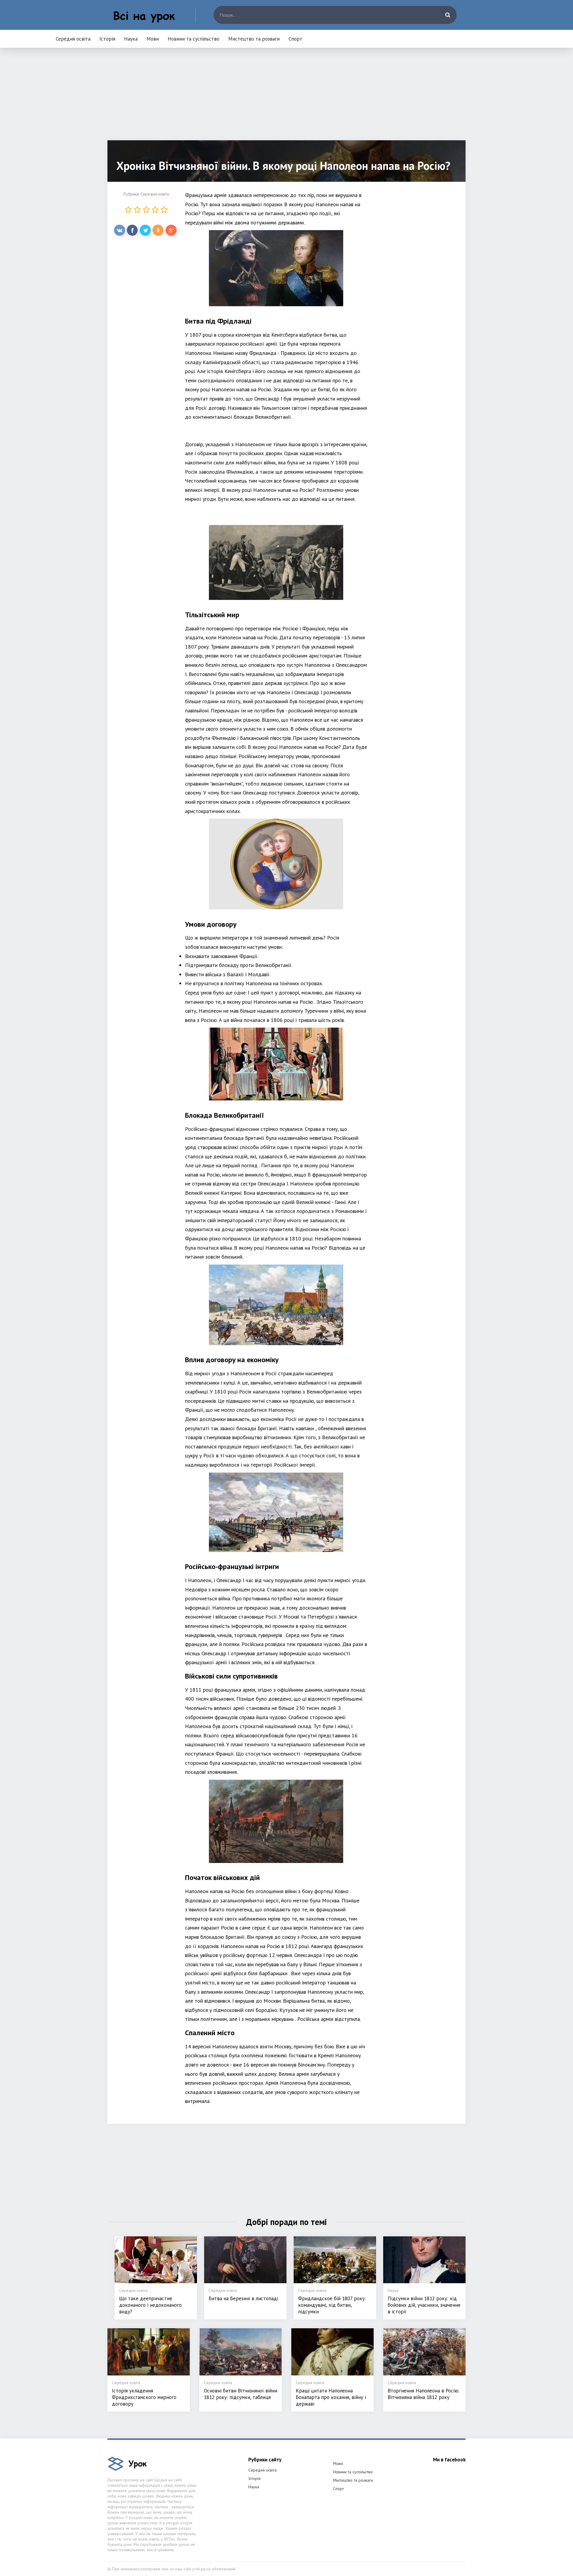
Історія (107, 39)
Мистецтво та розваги (254, 39)
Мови (153, 39)
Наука (131, 39)
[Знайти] (448, 15)
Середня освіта (73, 39)
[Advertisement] (286, 98)
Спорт (295, 39)
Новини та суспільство (194, 39)
